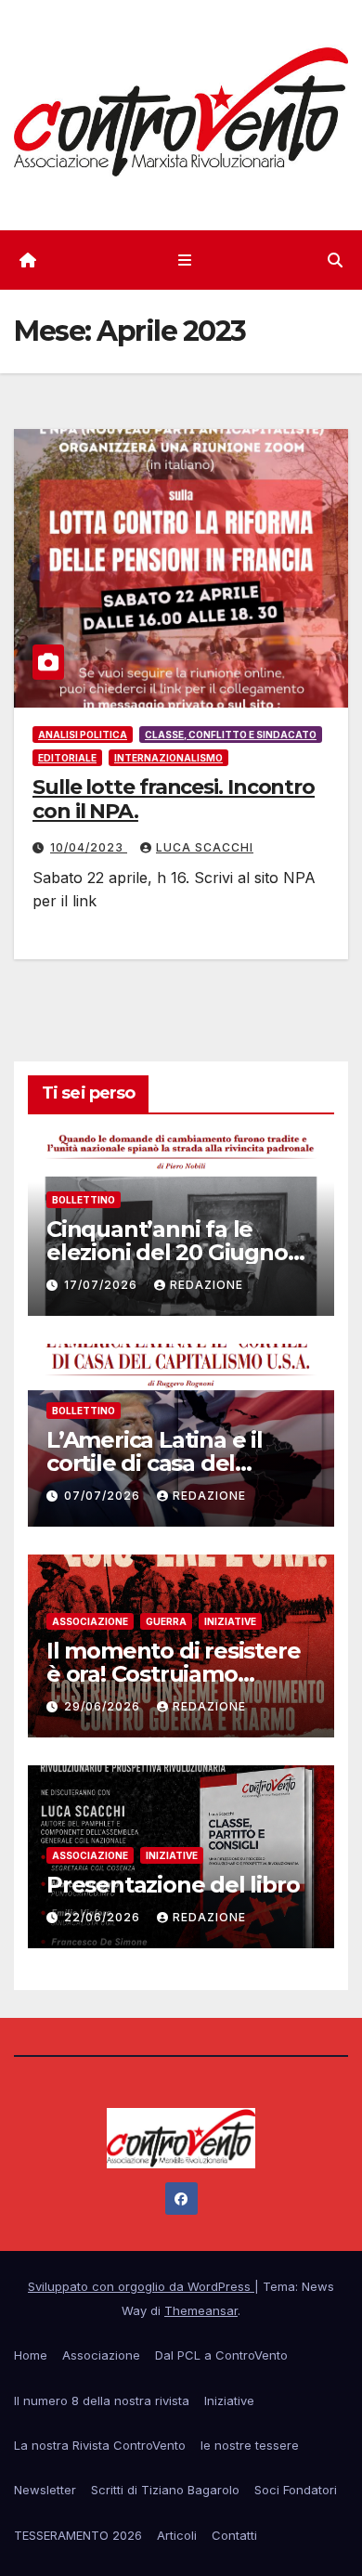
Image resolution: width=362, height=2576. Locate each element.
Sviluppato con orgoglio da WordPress (141, 2286)
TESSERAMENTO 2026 (78, 2535)
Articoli (177, 2535)
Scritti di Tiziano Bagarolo (165, 2490)
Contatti (234, 2535)
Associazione (90, 1621)
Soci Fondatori (296, 2490)
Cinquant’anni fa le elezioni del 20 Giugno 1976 (167, 1252)
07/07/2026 (104, 1496)
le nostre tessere (250, 2445)
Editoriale (67, 758)
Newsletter (45, 2490)
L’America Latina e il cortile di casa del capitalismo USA (155, 1463)
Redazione (207, 1285)
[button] (335, 260)
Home (31, 2355)
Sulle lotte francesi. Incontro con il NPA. (174, 799)
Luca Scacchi (205, 847)
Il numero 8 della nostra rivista (102, 2400)
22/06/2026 (104, 1917)
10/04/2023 (89, 847)
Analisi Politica (83, 735)
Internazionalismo (168, 758)
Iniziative (230, 1621)
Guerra (166, 1621)
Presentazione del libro (173, 1885)
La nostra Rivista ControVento (100, 2445)
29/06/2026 (104, 1706)
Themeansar (201, 2310)
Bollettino (84, 1200)
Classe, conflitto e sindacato (231, 735)
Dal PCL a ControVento (221, 2355)
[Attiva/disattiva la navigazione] (184, 260)
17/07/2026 (103, 1285)
